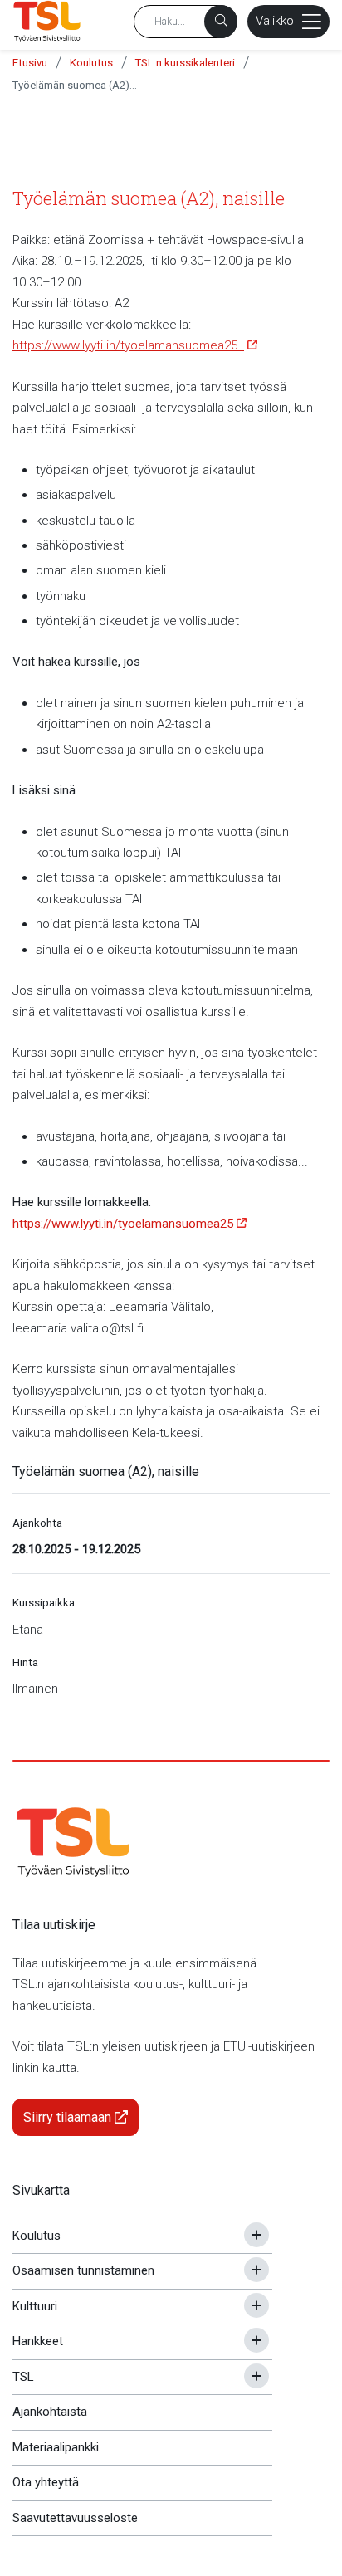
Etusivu (30, 63)
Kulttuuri (35, 2306)
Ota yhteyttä (46, 2482)
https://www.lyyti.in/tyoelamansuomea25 (128, 345)
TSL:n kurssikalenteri (185, 63)
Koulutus (91, 63)
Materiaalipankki (56, 2447)
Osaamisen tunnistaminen (83, 2270)
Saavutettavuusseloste (75, 2518)
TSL (23, 2377)
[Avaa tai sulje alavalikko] (256, 2235)
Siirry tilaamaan (69, 2117)
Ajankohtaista (50, 2412)
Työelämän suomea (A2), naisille (75, 85)
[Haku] (221, 22)
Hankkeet (38, 2341)
